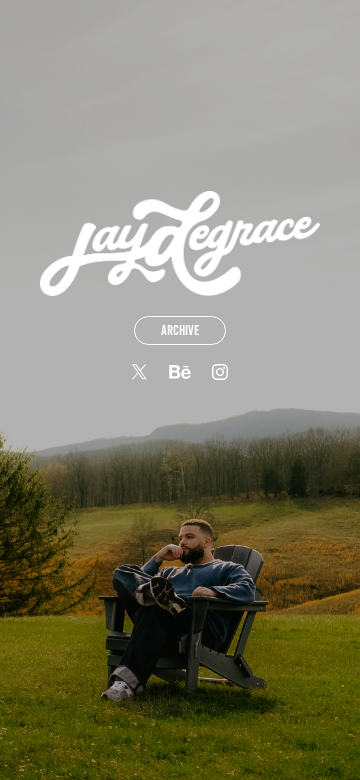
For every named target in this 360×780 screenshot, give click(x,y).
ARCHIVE (180, 330)
